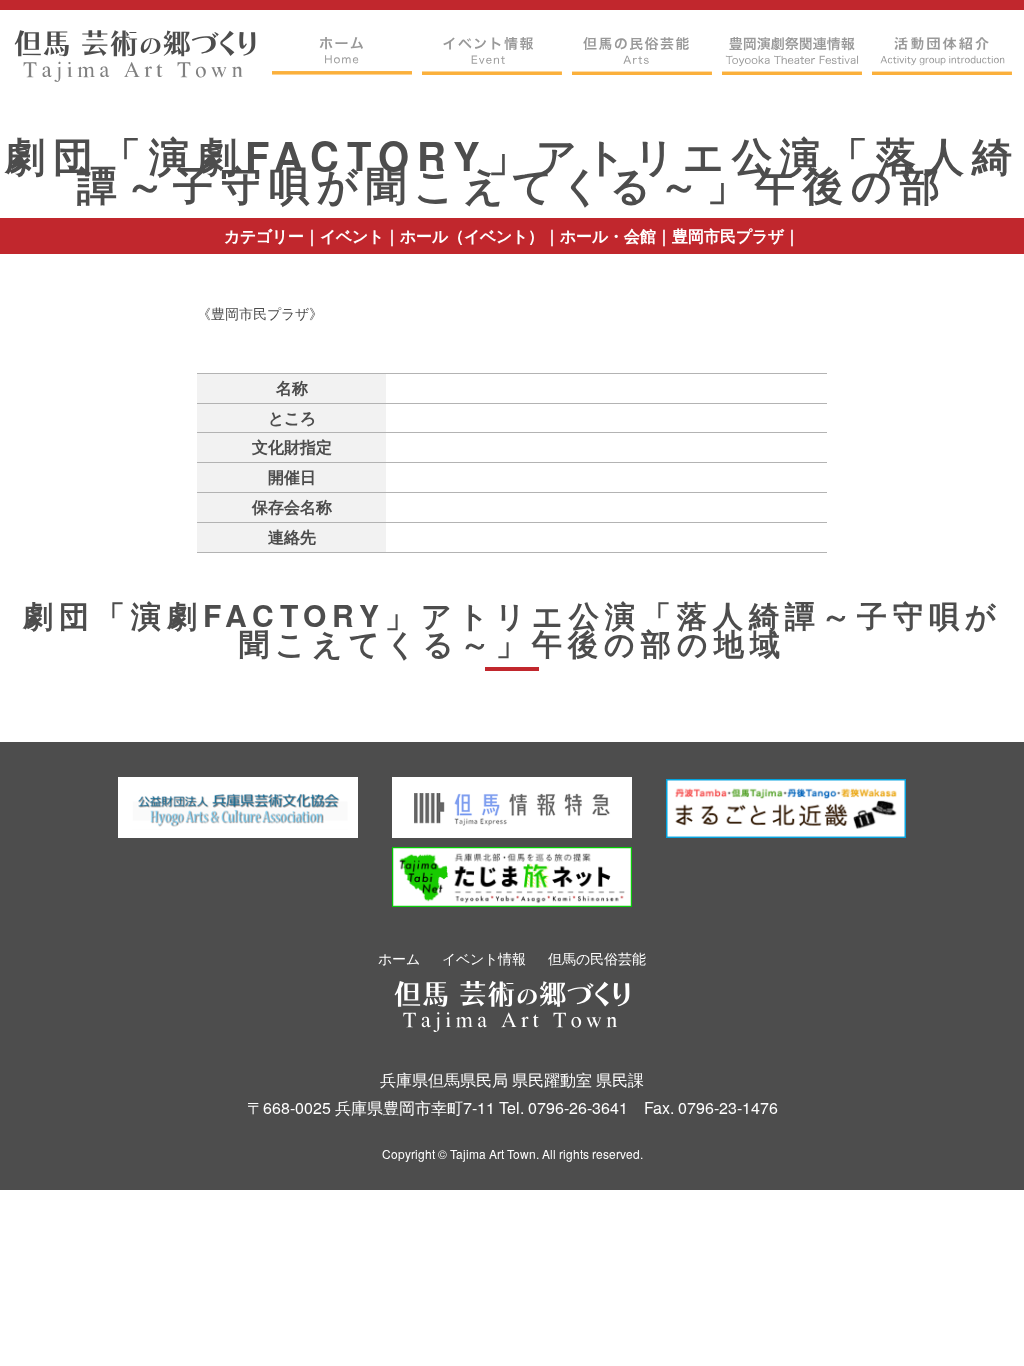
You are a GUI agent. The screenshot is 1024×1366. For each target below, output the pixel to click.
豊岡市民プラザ (728, 235)
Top (969, 1319)
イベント (352, 235)
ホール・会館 (608, 235)
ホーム (399, 958)
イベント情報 (484, 958)
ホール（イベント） (472, 235)
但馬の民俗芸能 (597, 958)
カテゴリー (264, 235)
